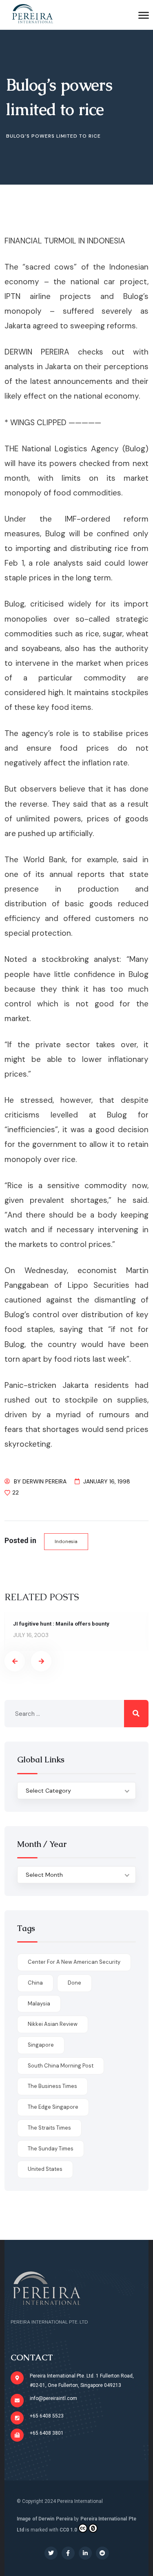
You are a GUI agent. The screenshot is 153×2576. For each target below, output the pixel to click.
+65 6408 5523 (47, 2416)
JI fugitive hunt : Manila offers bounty (61, 1624)
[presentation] (15, 1661)
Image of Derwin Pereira (45, 2519)
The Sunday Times (51, 2149)
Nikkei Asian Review (53, 2024)
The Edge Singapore (53, 2107)
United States (45, 2169)
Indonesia (66, 1541)
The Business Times (52, 2086)
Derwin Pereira (44, 1481)
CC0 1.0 (68, 2530)
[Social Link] (51, 2553)
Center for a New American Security (74, 1962)
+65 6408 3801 (47, 2433)
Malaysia (39, 2004)
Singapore (41, 2045)
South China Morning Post (61, 2066)
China (35, 1983)
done (74, 1983)
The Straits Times (49, 2128)
